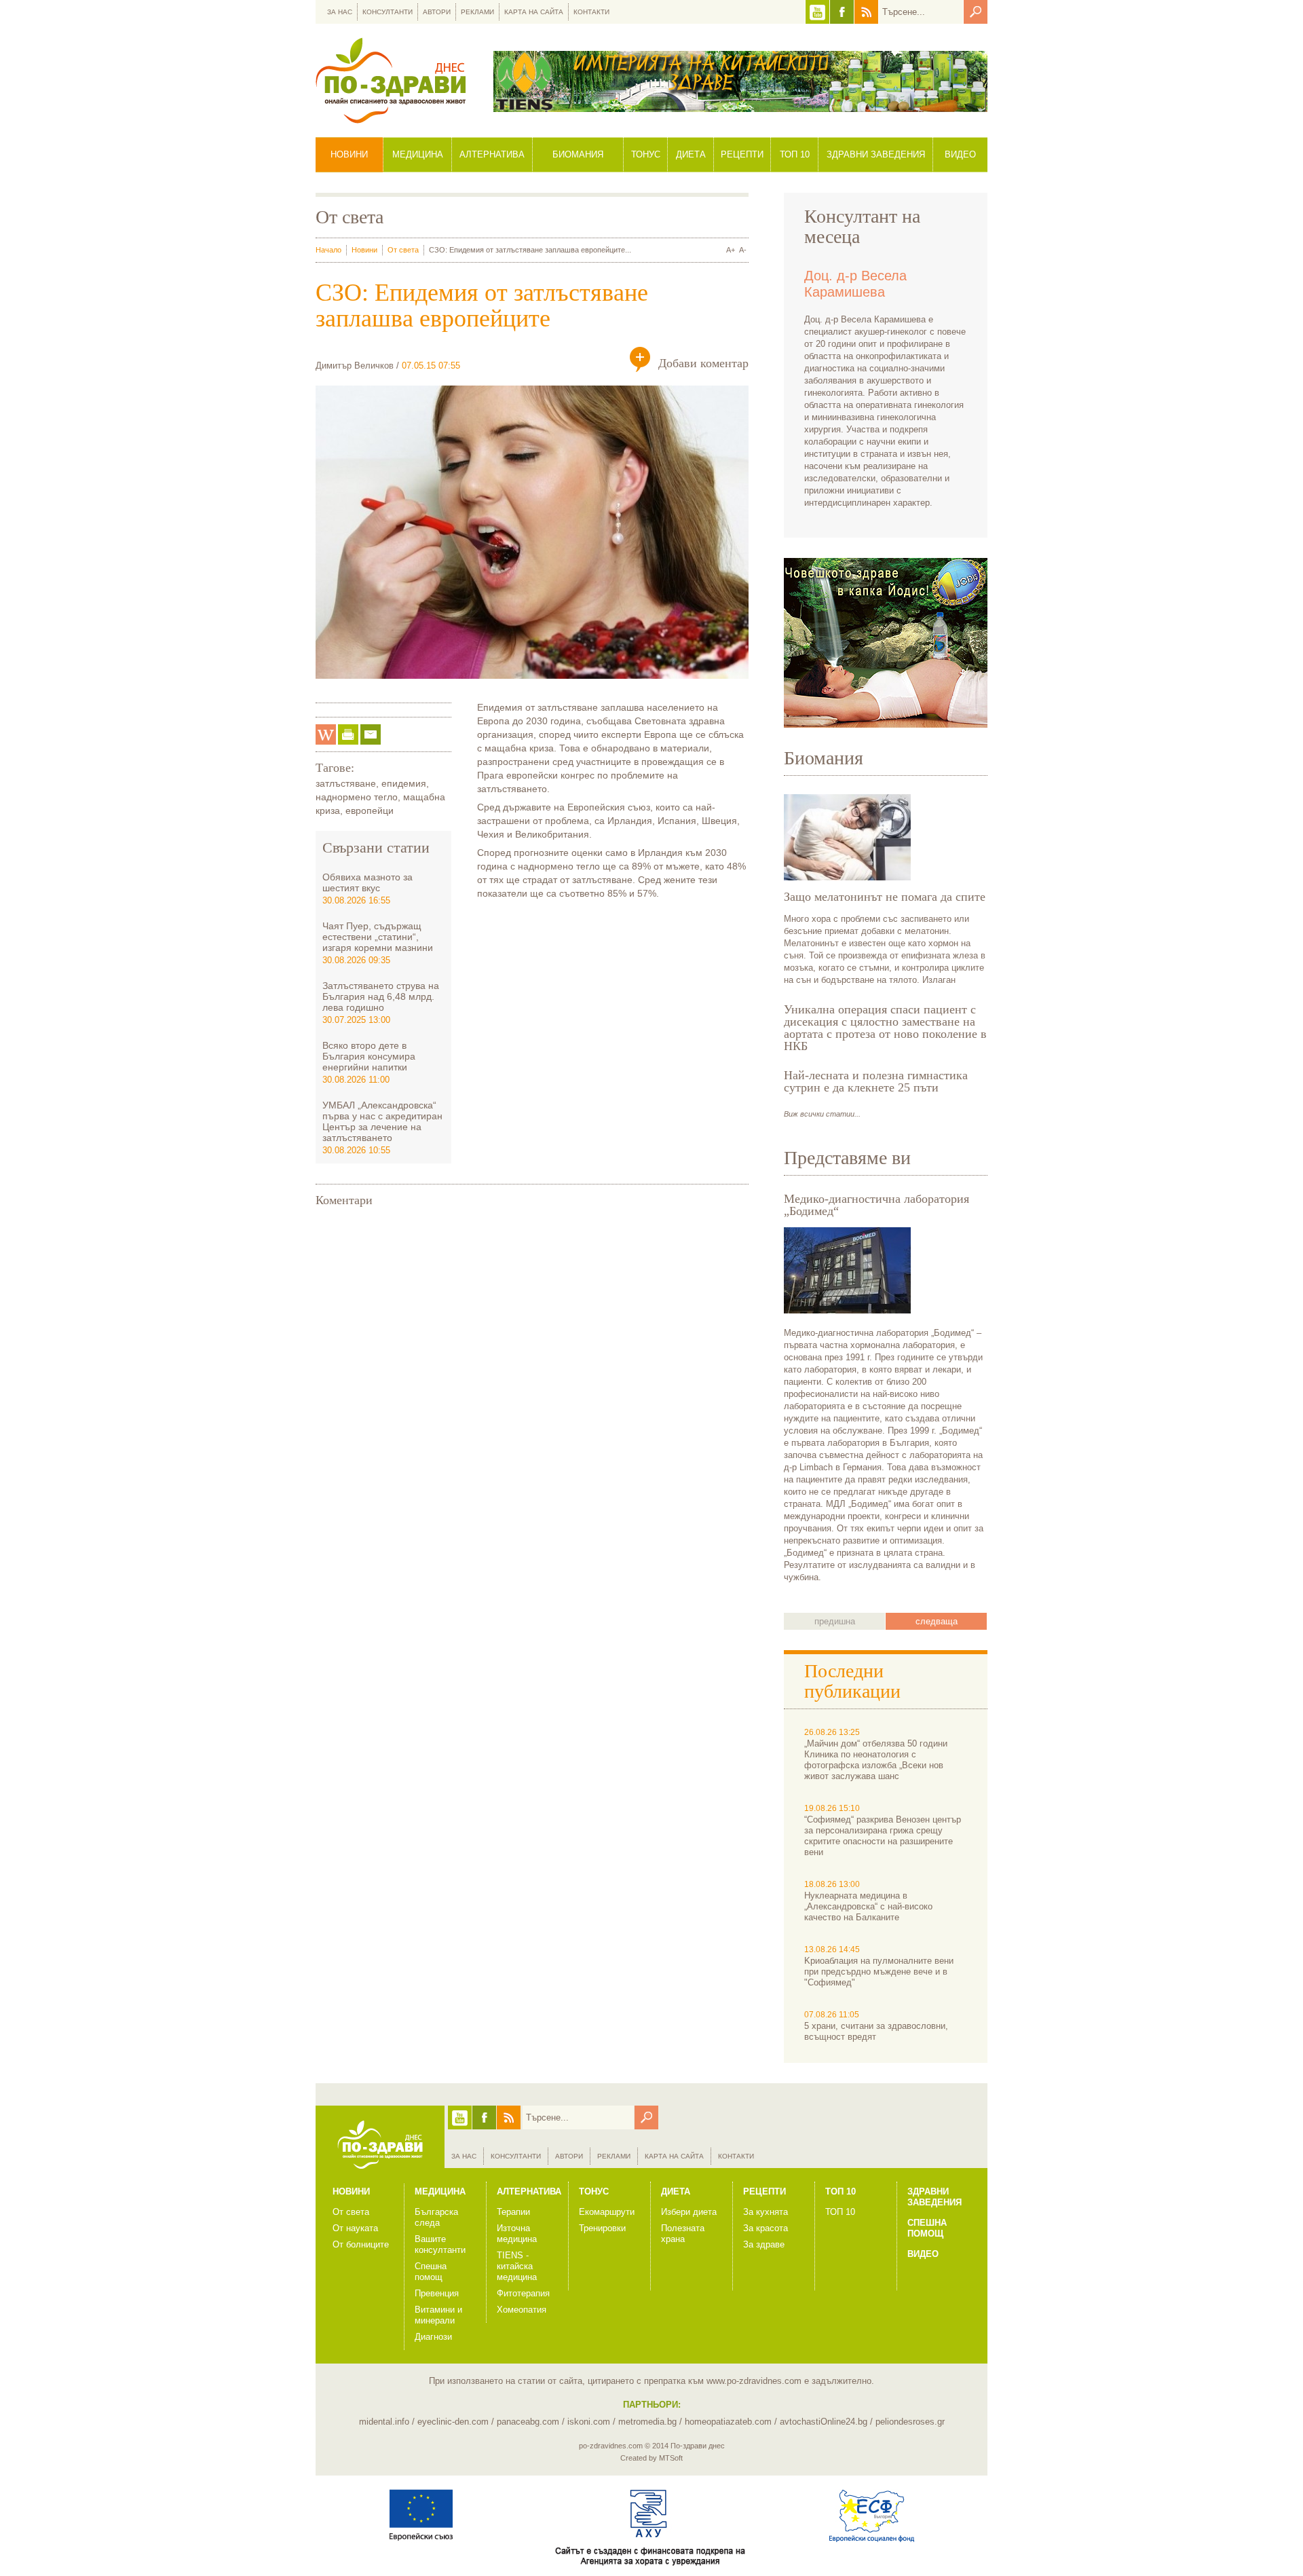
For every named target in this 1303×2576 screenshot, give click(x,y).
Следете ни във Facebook (842, 12)
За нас (340, 12)
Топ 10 (795, 154)
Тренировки (602, 2228)
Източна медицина (517, 2234)
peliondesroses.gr (910, 2422)
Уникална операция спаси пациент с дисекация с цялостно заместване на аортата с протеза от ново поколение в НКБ (885, 1028)
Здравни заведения (876, 154)
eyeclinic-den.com (453, 2422)
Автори (437, 12)
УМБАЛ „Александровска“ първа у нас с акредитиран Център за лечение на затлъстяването (382, 1121)
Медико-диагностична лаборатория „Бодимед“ (876, 1205)
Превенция (437, 2293)
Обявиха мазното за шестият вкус (367, 882)
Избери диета (689, 2212)
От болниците (361, 2244)
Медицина (418, 154)
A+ (731, 250)
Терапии (513, 2212)
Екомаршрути (607, 2212)
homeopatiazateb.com (728, 2422)
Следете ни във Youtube (817, 12)
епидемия (404, 783)
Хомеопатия (522, 2310)
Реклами (477, 12)
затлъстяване (346, 783)
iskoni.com (589, 2422)
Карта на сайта (534, 12)
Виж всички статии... (822, 1114)
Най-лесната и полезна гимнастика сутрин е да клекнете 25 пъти (876, 1081)
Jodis (886, 643)
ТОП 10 (840, 2212)
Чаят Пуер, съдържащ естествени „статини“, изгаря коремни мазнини (378, 937)
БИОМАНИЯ (578, 154)
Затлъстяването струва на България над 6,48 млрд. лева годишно (381, 996)
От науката (355, 2228)
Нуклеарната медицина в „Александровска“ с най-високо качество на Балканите (868, 1906)
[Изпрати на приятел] (371, 734)
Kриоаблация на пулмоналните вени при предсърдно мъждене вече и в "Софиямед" (879, 1972)
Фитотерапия (523, 2293)
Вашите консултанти (440, 2244)
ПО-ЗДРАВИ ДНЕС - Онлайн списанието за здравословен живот (391, 80)
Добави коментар (703, 363)
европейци (370, 810)
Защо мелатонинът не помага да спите (885, 897)
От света (403, 250)
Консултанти (388, 12)
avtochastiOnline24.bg (824, 2422)
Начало (328, 250)
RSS (866, 12)
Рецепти (742, 154)
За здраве (764, 2244)
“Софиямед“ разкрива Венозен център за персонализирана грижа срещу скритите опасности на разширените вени (883, 1836)
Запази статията (326, 734)
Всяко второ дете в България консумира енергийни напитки (369, 1056)
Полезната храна (683, 2234)
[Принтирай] (348, 734)
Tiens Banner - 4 (740, 81)
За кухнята (766, 2212)
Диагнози (433, 2337)
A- (743, 250)
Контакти (591, 12)
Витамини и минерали (438, 2315)
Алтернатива (492, 154)
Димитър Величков (355, 366)
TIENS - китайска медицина (517, 2266)
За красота (766, 2228)
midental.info (384, 2422)
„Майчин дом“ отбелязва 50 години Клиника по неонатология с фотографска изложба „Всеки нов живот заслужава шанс (876, 1760)
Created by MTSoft (651, 2458)
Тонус (646, 154)
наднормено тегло (357, 797)
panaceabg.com (528, 2422)
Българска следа (436, 2217)
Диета (691, 154)
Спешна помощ (431, 2272)
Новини (349, 154)
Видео (960, 154)
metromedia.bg (647, 2422)
